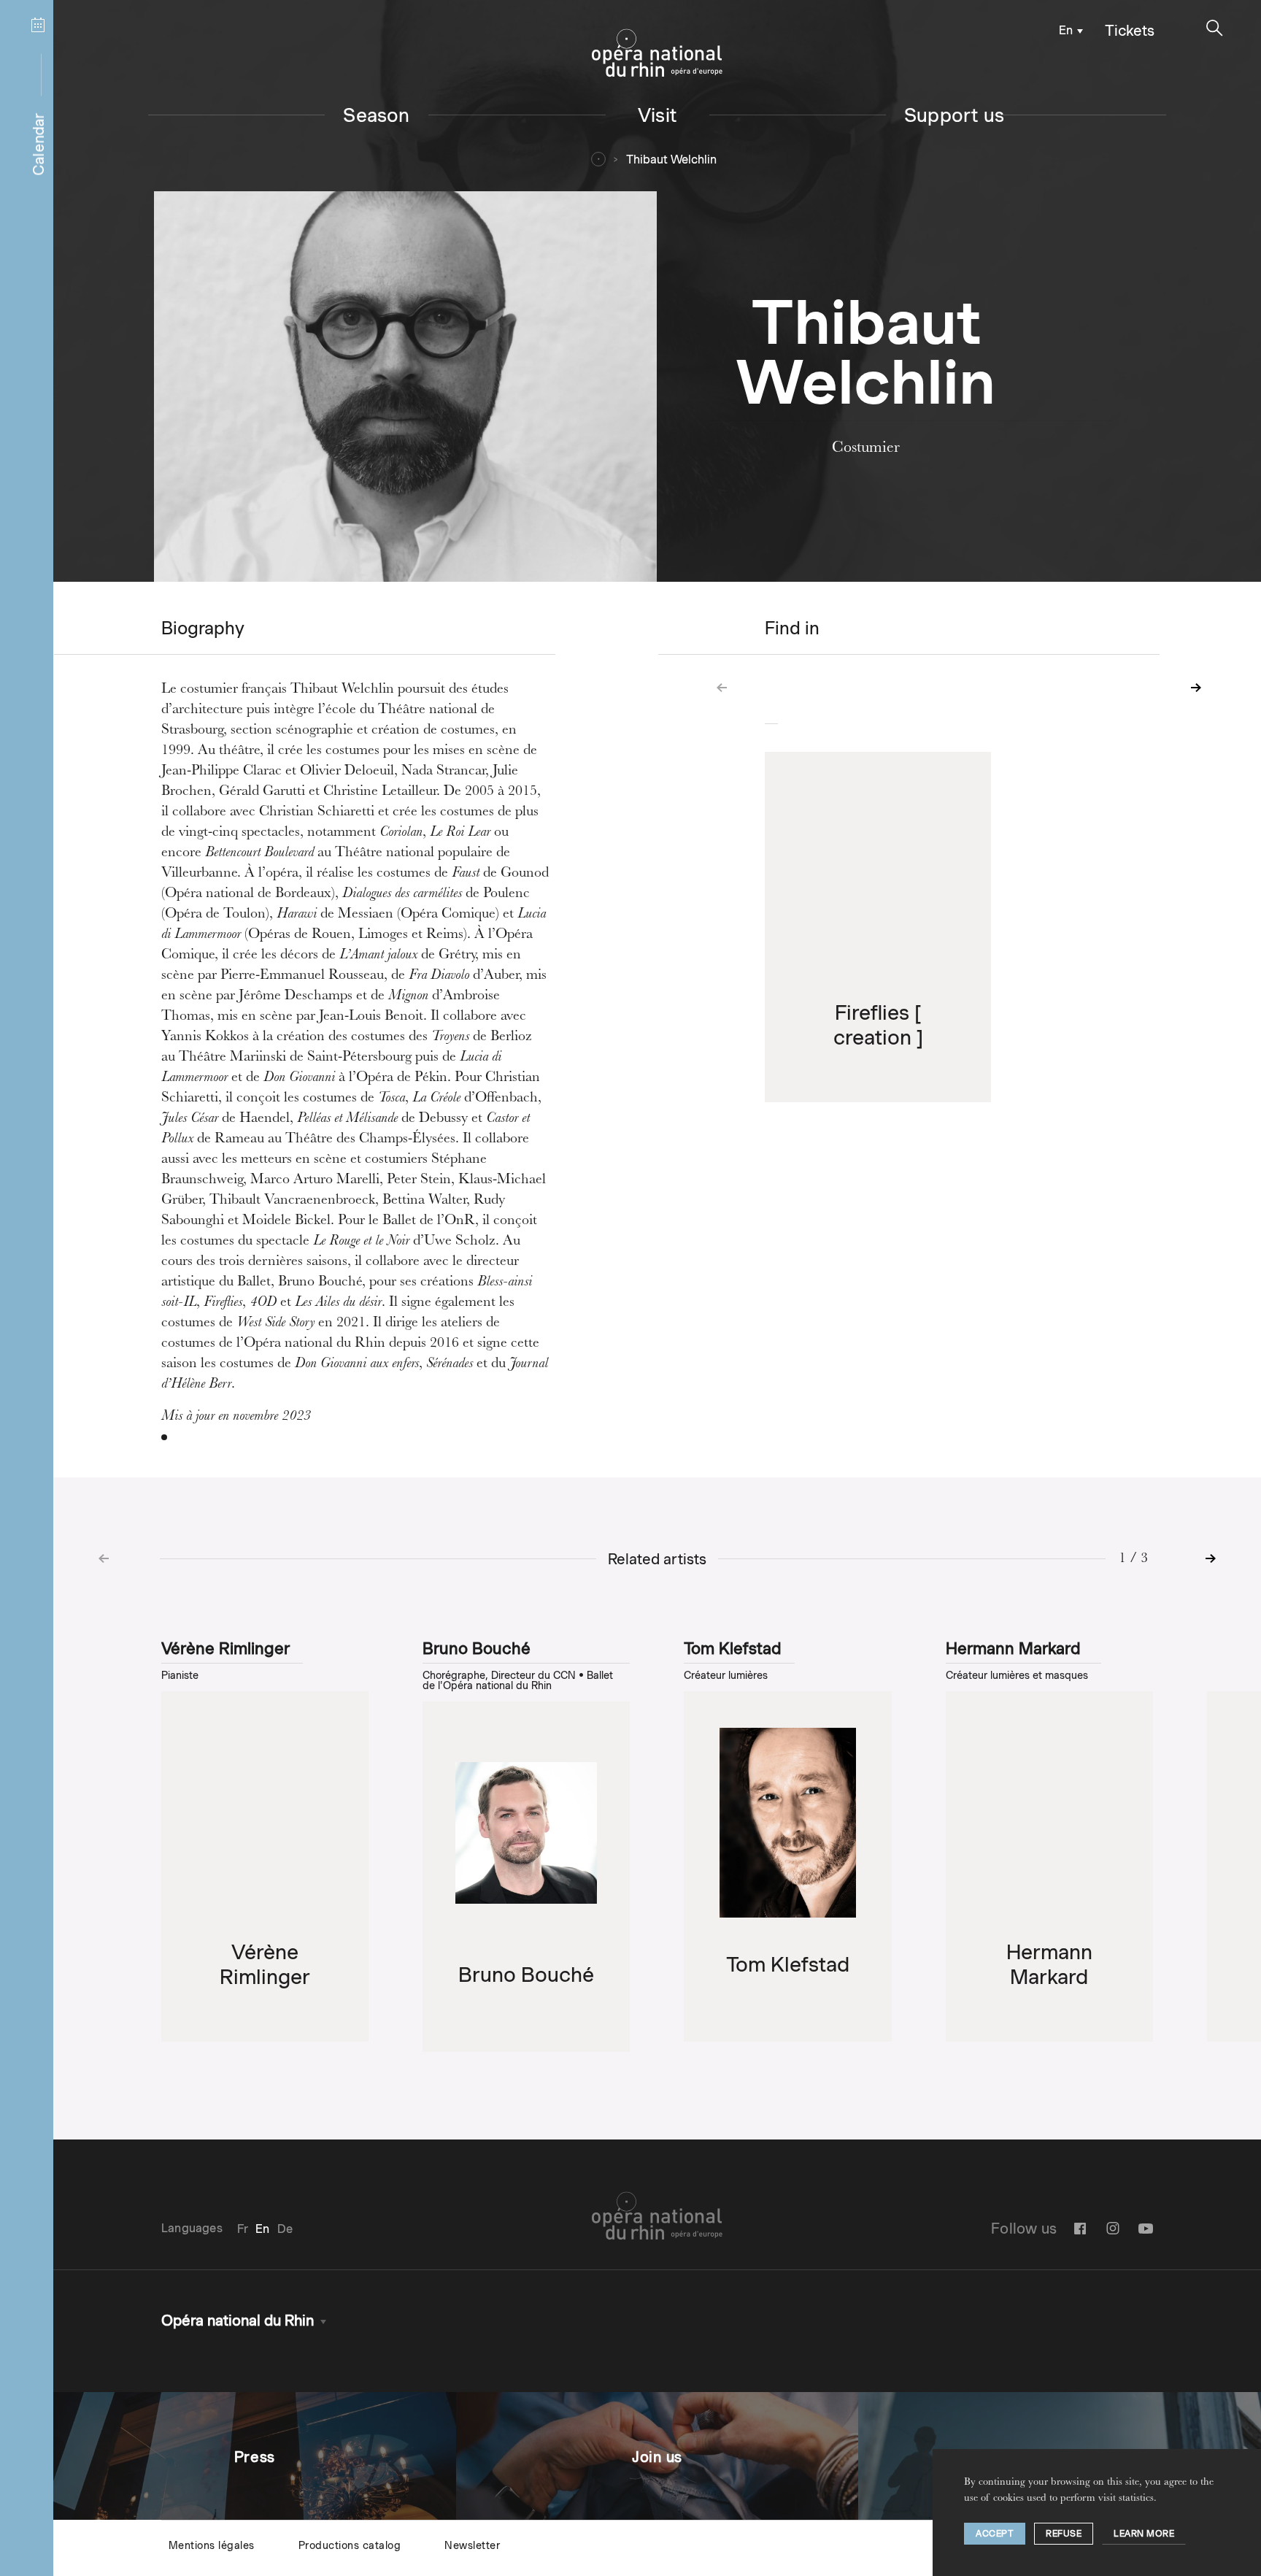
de (285, 2229)
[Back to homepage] (657, 53)
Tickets (1130, 31)
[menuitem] (1068, 30)
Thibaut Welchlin (671, 159)
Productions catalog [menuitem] (350, 2545)
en (1066, 30)
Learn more (1144, 2533)
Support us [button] (954, 115)
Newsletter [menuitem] (472, 2545)
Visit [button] (657, 115)
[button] (1215, 28)
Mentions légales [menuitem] (212, 2545)
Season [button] (376, 115)
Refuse (1064, 2533)
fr (243, 2229)
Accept (995, 2533)
